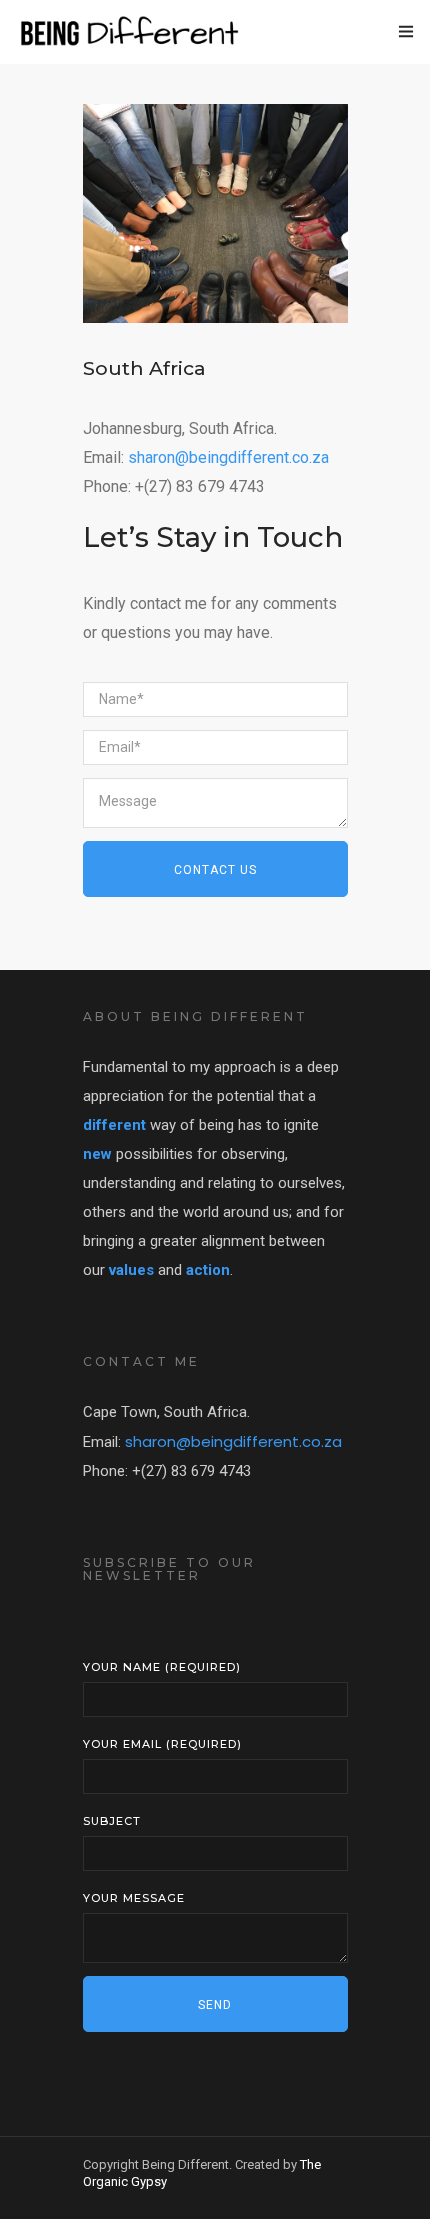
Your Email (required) (162, 1744)
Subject (112, 1821)
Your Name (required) (162, 1667)
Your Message (134, 1898)
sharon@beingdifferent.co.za (228, 457)
